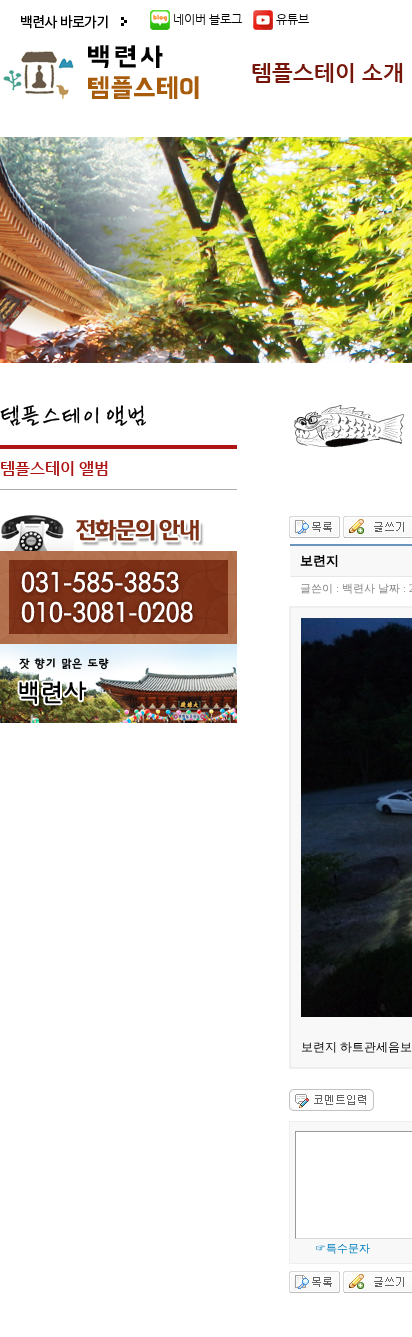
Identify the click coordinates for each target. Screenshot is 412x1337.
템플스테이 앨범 (54, 468)
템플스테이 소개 (327, 72)
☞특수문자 (342, 1248)
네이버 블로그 (207, 19)
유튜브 (291, 19)
